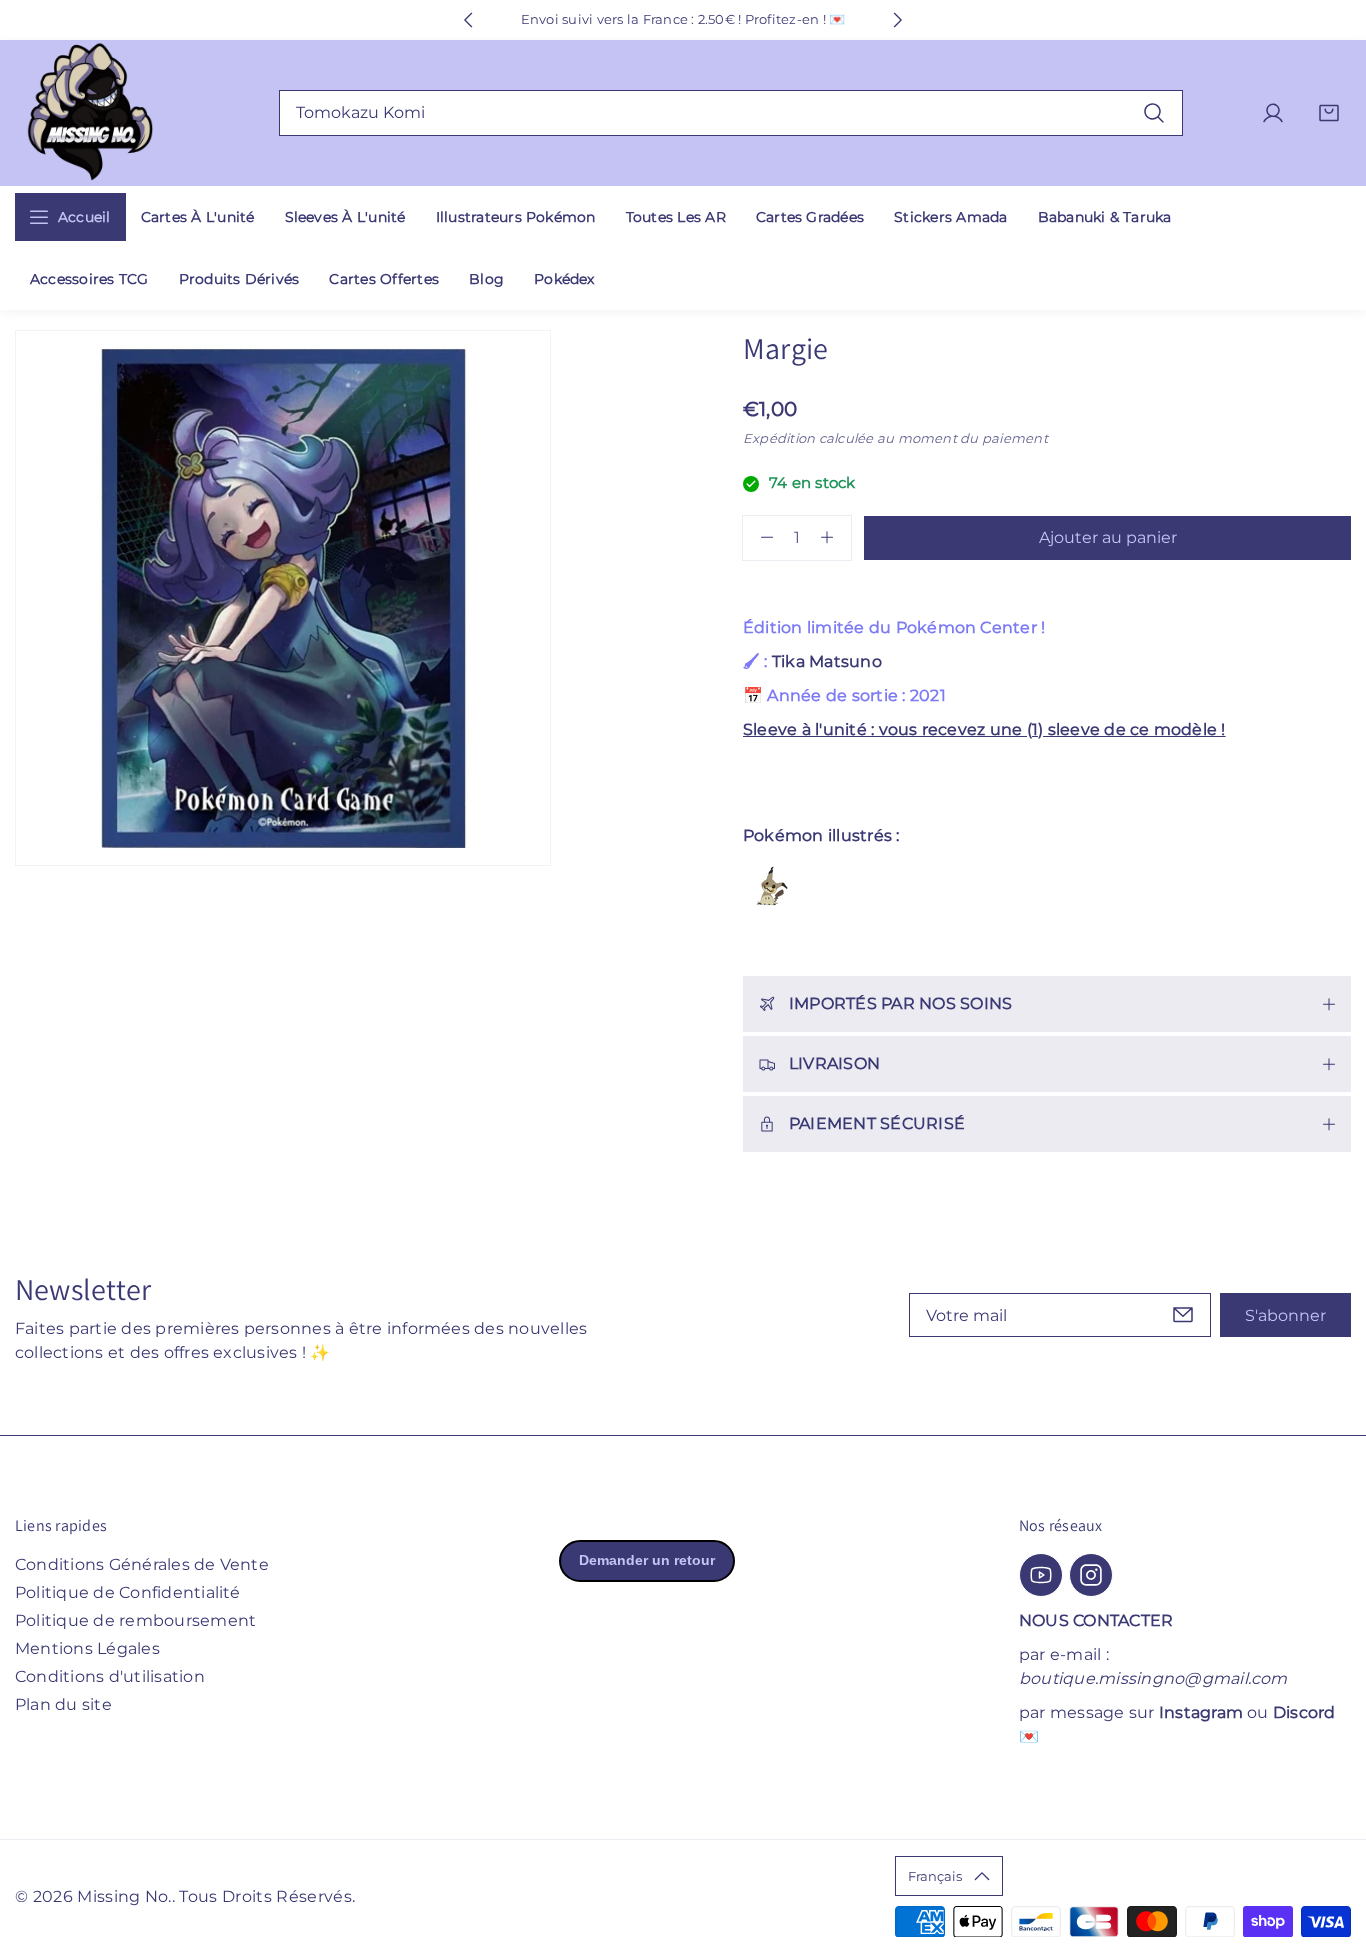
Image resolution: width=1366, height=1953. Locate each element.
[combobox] (731, 113)
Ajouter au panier (1108, 537)
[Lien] (90, 113)
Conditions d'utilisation (110, 1676)
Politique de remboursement (135, 1620)
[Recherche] (1154, 112)
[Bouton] (468, 20)
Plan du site (63, 1704)
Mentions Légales (87, 1648)
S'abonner (1285, 1315)
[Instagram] (1091, 1575)
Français (935, 1876)
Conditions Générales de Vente (142, 1564)
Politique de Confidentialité (128, 1592)
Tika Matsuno (827, 661)
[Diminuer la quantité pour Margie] (758, 538)
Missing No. (124, 1896)
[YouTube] (1041, 1575)
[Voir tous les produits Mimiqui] (771, 886)
